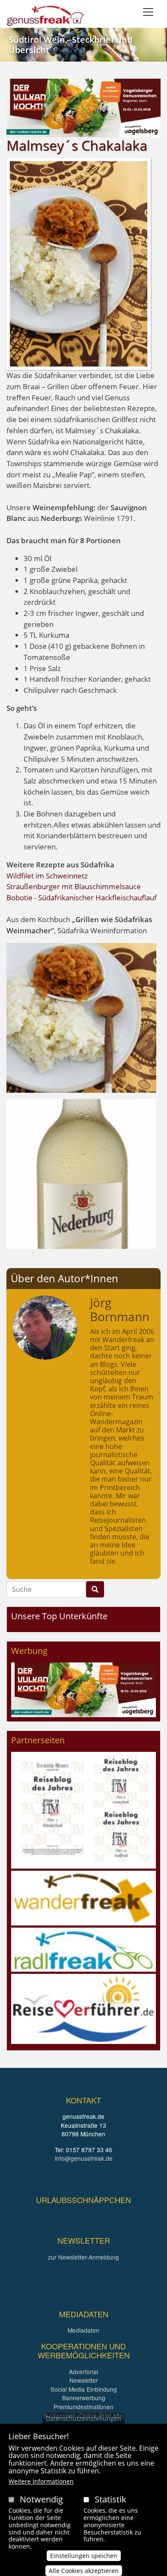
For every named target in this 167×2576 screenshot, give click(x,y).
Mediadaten (83, 2330)
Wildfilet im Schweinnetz (47, 876)
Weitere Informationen (41, 2481)
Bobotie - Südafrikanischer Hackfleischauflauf (82, 898)
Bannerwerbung (84, 2398)
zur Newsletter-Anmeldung (83, 2257)
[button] (81, 1017)
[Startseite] (45, 16)
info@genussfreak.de (84, 2158)
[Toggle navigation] (148, 12)
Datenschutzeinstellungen (83, 2418)
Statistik (110, 2499)
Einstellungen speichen (84, 2556)
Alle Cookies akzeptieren (84, 2571)
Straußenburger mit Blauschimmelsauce (74, 886)
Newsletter (84, 2380)
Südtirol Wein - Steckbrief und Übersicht (70, 45)
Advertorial (83, 2372)
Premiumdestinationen (83, 2407)
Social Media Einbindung (84, 2389)
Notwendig (41, 2499)
